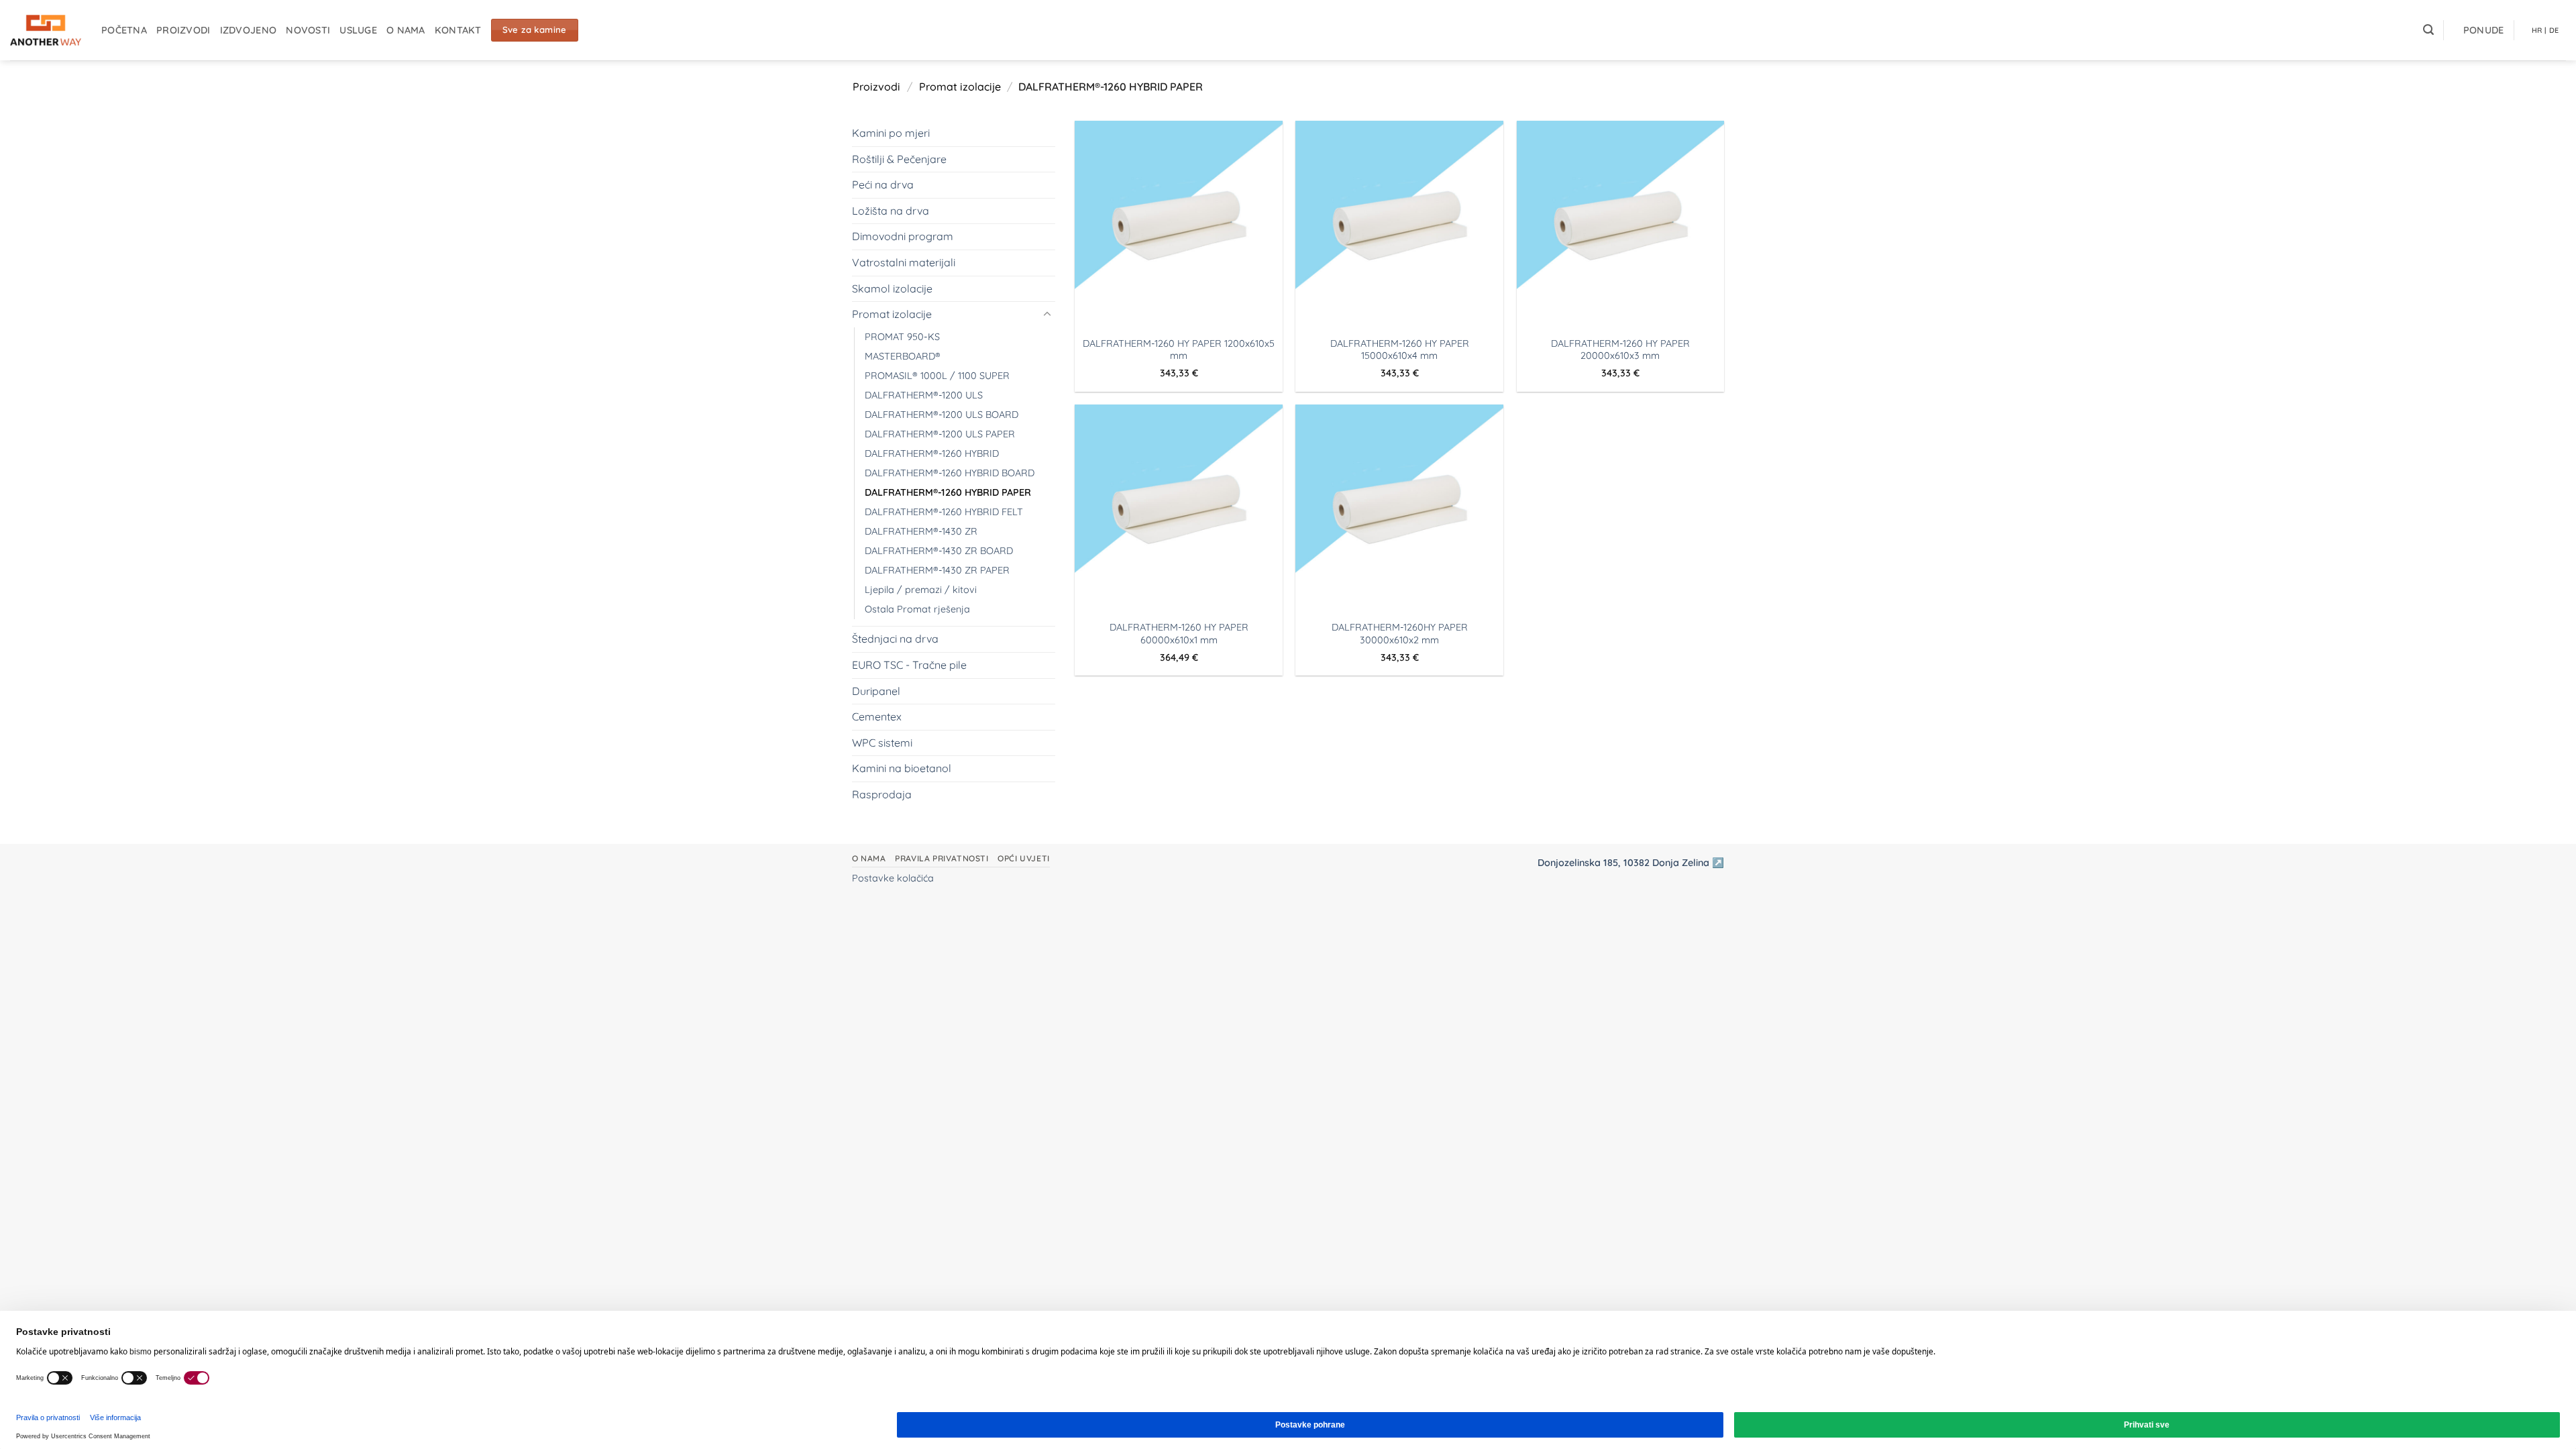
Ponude (2484, 30)
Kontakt (458, 30)
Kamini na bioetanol (902, 768)
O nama (406, 30)
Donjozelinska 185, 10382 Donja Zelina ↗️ (1631, 863)
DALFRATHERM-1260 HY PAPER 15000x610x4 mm (1400, 350)
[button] (2428, 30)
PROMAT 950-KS (902, 337)
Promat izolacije (960, 87)
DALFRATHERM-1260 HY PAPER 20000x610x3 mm (1620, 350)
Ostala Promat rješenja (917, 609)
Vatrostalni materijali (904, 262)
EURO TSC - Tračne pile (909, 665)
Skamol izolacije (892, 288)
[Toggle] (1047, 315)
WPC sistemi (882, 743)
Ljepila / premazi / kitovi (921, 590)
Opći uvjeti (1024, 858)
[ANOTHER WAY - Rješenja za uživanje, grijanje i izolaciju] (46, 30)
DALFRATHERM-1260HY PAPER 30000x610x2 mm (1400, 634)
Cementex (877, 716)
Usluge (358, 30)
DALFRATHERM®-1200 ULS (924, 395)
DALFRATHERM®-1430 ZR (921, 531)
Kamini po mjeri (891, 133)
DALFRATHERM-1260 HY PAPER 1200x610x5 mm (1179, 350)
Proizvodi (183, 30)
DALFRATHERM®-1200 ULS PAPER (940, 434)
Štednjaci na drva (895, 639)
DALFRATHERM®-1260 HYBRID (932, 453)
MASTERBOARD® (903, 356)
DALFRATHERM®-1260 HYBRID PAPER (948, 492)
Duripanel (876, 691)
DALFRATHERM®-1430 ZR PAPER (937, 570)
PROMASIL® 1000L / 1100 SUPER (937, 376)
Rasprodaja (882, 794)
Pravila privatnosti (942, 858)
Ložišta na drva (891, 211)
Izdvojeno (249, 30)
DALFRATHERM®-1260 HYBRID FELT (944, 512)
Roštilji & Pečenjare (899, 159)
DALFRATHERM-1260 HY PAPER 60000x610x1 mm (1179, 634)
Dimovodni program (903, 236)
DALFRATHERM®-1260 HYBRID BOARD (950, 473)
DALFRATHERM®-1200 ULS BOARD (942, 415)
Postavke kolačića (893, 878)
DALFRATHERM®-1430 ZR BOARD (939, 551)
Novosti (308, 30)
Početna (124, 30)
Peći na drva (883, 184)
